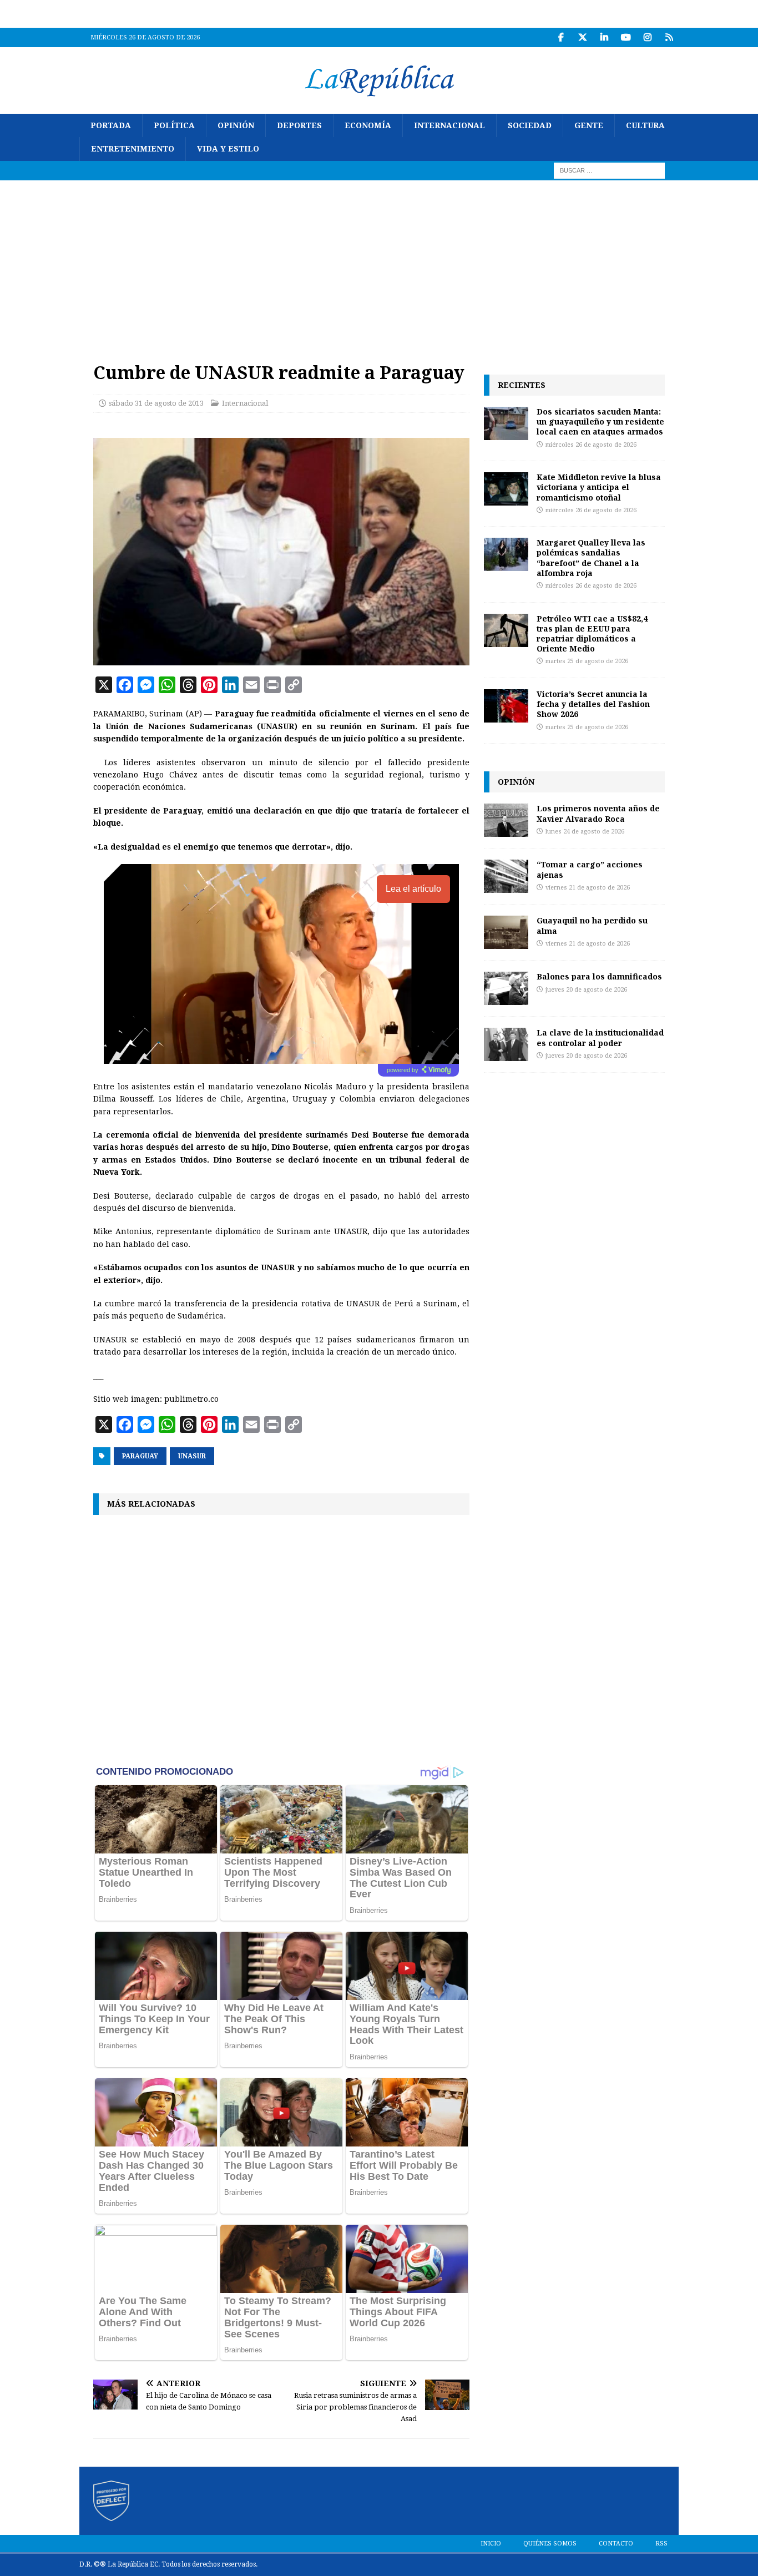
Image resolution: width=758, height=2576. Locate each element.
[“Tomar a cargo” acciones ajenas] (506, 876)
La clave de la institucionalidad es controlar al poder (600, 1037)
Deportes (299, 125)
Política (174, 125)
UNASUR (192, 1456)
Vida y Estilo (228, 149)
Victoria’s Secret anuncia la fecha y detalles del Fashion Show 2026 (593, 704)
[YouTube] (626, 37)
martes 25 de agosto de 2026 (587, 661)
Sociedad (530, 125)
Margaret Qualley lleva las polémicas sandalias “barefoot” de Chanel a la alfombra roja (591, 558)
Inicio (491, 2544)
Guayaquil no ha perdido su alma (592, 925)
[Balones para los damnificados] (506, 988)
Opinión (236, 125)
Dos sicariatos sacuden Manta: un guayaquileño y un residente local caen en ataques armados (600, 421)
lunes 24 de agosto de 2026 (585, 832)
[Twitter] (582, 37)
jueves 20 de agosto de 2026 (586, 990)
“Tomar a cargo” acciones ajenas (590, 869)
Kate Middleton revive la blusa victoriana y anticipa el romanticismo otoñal (599, 487)
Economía (368, 125)
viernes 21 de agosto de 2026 (588, 888)
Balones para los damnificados (599, 976)
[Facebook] (561, 37)
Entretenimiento (133, 149)
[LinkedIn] (604, 37)
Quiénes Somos (550, 2544)
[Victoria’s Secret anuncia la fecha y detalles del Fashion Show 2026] (506, 706)
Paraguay (140, 1456)
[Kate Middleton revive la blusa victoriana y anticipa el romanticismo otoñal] (506, 489)
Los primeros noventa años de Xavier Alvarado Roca (598, 813)
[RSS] (669, 37)
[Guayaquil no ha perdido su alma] (506, 932)
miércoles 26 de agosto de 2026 (591, 445)
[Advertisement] (379, 264)
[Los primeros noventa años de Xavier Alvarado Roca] (506, 820)
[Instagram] (647, 37)
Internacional (449, 125)
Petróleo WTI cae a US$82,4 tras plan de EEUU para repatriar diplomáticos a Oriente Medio (592, 634)
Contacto (616, 2544)
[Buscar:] (609, 170)
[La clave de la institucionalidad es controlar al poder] (506, 1044)
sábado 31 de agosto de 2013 (156, 403)
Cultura (645, 125)
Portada (111, 125)
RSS (661, 2544)
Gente (589, 125)
